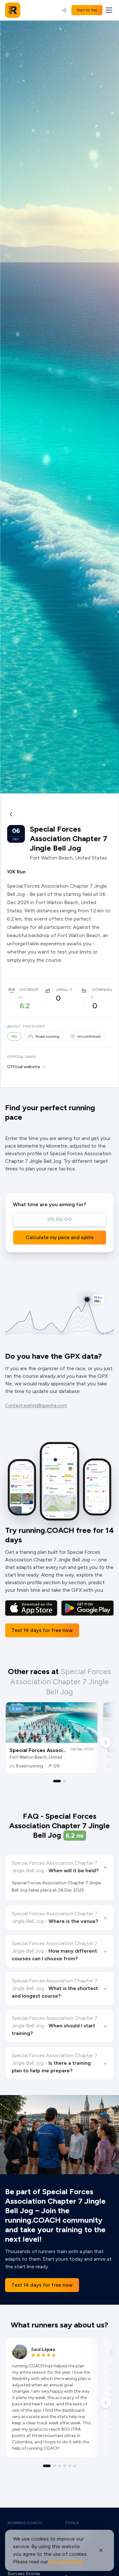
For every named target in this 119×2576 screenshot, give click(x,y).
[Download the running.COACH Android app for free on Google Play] (88, 1608)
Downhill (102, 990)
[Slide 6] (75, 2466)
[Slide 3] (60, 2466)
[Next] (106, 1742)
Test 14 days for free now (42, 1630)
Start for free (87, 10)
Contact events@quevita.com (36, 1405)
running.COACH (25, 2523)
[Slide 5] (70, 2466)
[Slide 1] (57, 1781)
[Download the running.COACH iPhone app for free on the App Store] (31, 1608)
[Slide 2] (65, 1781)
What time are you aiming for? (50, 1204)
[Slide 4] (65, 2466)
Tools (72, 2523)
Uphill (62, 990)
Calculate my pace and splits (60, 1237)
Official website (23, 1067)
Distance (29, 990)
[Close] (101, 2550)
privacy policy (66, 2562)
